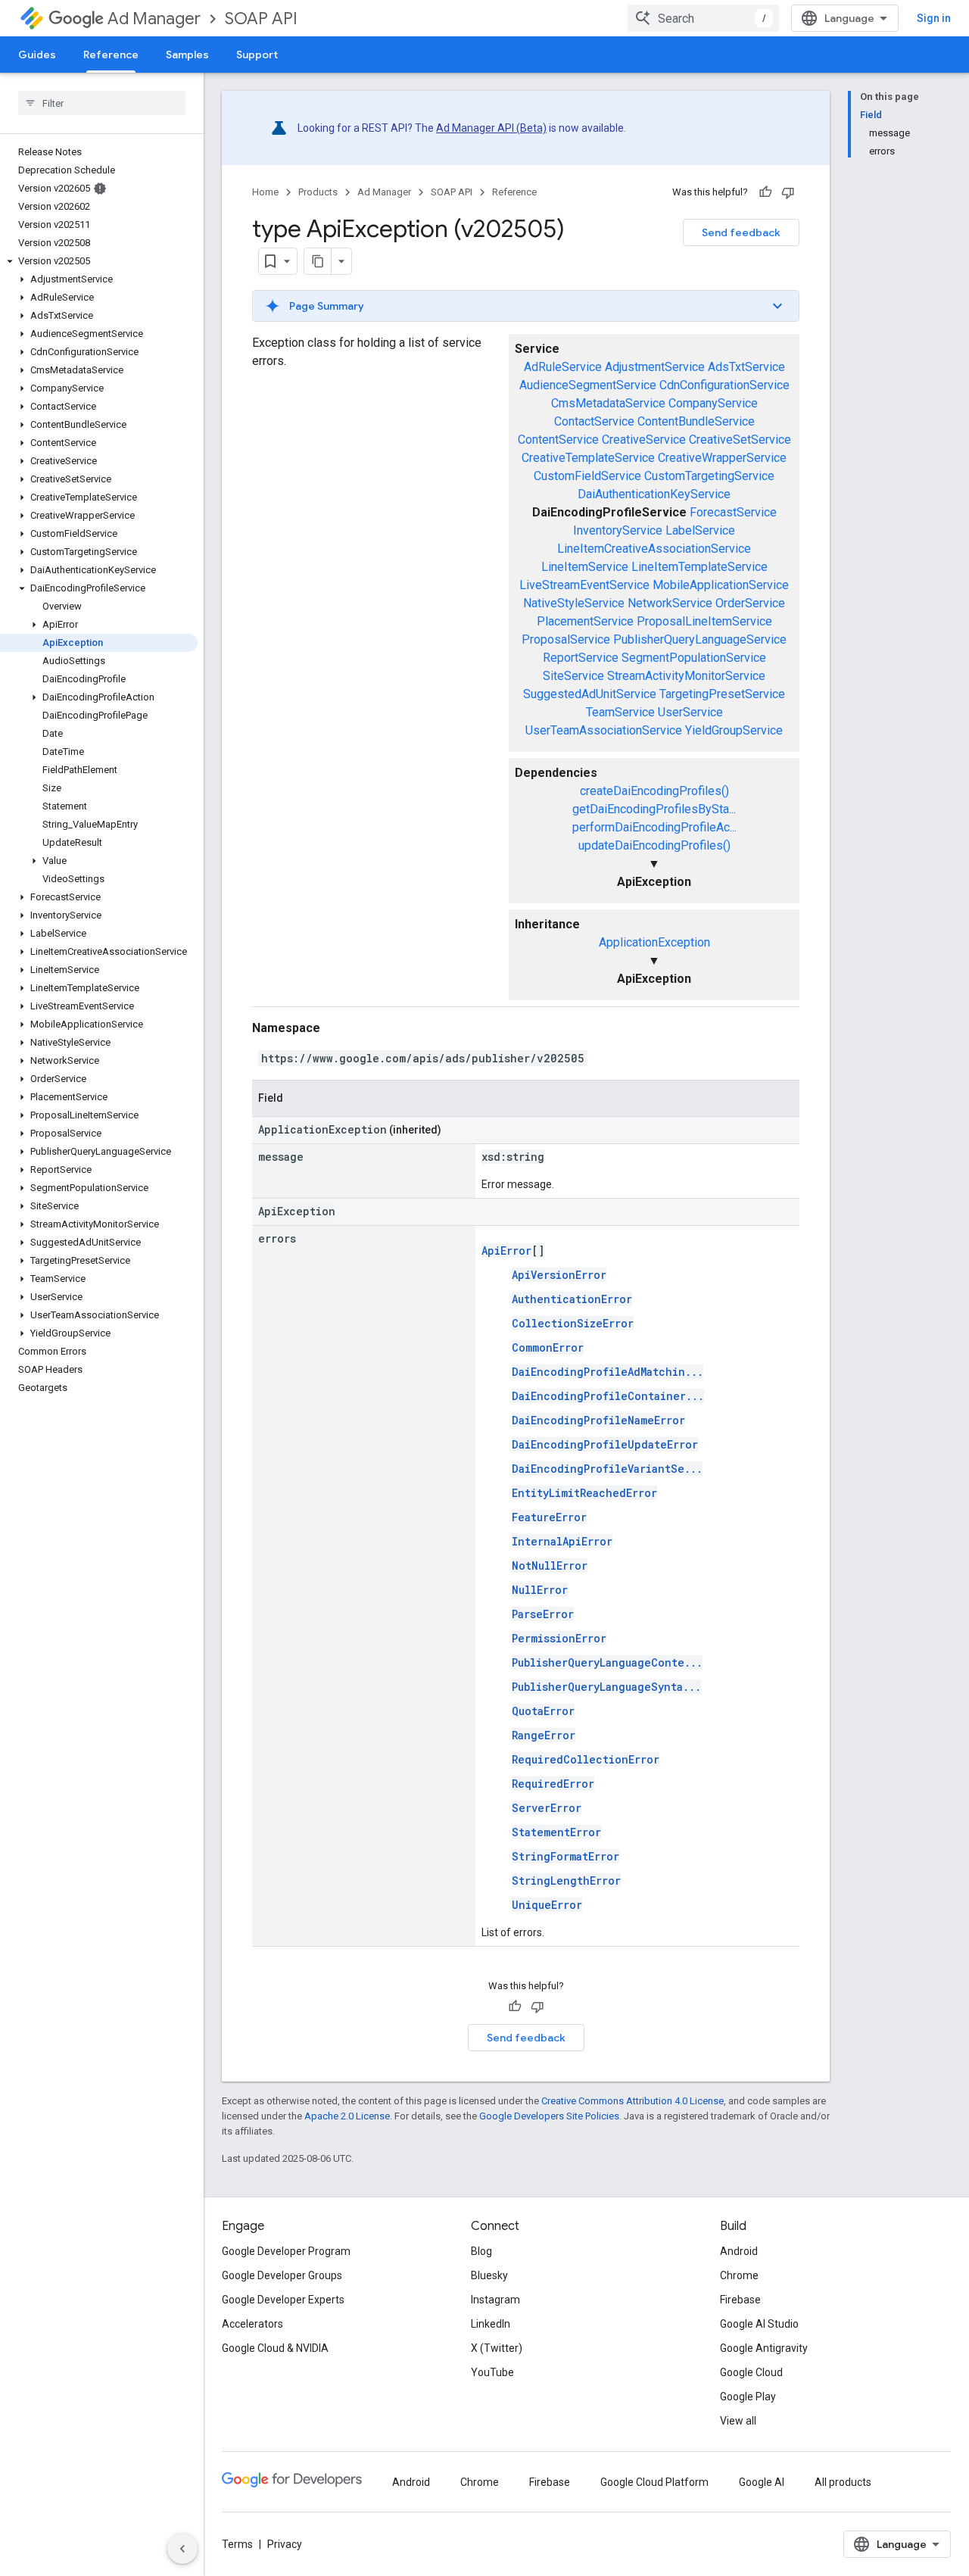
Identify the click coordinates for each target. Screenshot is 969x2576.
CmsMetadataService (608, 403)
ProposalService (566, 639)
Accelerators (252, 2324)
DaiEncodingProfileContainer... (608, 1396)
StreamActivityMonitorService (686, 676)
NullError (540, 1590)
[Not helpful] (788, 192)
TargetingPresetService (722, 694)
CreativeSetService (740, 440)
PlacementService (585, 621)
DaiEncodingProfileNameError (598, 1420)
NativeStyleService (574, 603)
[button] (99, 261)
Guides (37, 55)
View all (738, 2421)
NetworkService (670, 603)
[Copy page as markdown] (318, 261)
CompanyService (713, 403)
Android (739, 2251)
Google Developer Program (286, 2251)
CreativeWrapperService (722, 458)
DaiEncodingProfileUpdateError (605, 1444)
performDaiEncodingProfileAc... (654, 827)
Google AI (762, 2482)
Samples (187, 55)
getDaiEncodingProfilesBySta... (654, 809)
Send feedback (741, 232)
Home (265, 192)
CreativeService (644, 440)
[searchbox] (102, 103)
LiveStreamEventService (584, 585)
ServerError (547, 1808)
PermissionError (559, 1638)
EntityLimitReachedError (584, 1493)
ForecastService (733, 512)
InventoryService (618, 530)
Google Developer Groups (282, 2275)
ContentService (558, 440)
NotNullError (550, 1566)
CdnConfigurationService (724, 385)
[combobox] (703, 18)
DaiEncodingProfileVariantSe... (607, 1469)
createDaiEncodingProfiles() (654, 791)
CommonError (548, 1347)
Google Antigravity (764, 2348)
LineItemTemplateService (699, 567)
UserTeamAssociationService (604, 730)
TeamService (620, 712)
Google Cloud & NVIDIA (275, 2348)
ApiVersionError (559, 1275)
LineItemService (585, 567)
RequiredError (553, 1784)
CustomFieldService (587, 476)
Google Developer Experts (283, 2300)
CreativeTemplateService (588, 458)
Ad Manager (154, 19)
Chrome (739, 2275)
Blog (481, 2251)
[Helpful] (765, 192)
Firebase (740, 2300)
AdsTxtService (746, 367)
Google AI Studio (759, 2324)
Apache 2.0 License (347, 2116)
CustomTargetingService (709, 476)
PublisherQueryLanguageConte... (607, 1662)
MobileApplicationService (721, 585)
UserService (690, 712)
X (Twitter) (497, 2348)
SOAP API (261, 19)
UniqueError (547, 1905)
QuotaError (543, 1711)
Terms (237, 2544)
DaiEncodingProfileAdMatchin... (608, 1372)
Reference (111, 55)
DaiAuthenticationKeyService (654, 494)
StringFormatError (566, 1856)
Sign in (934, 18)
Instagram (495, 2300)
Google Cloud (751, 2372)
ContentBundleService (696, 421)
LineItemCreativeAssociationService (654, 549)
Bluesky (489, 2275)
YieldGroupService (734, 730)
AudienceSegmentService (588, 385)
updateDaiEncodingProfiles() (654, 845)
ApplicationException (654, 942)
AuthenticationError (572, 1299)
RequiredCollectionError (586, 1759)
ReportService (581, 658)
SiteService (573, 676)
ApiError (506, 1251)
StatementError (556, 1832)
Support (257, 55)
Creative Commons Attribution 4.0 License (632, 2101)
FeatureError (549, 1517)
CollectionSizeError (573, 1323)
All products (843, 2482)
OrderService (750, 603)
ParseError (543, 1614)
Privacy (285, 2544)
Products (318, 192)
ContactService (594, 421)
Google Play (748, 2397)
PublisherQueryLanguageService (700, 639)
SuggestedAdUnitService (590, 694)
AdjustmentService (655, 367)
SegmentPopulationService (694, 658)
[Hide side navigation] (182, 2549)
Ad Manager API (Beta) (491, 128)
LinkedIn (491, 2324)
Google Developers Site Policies (549, 2116)
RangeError (544, 1735)
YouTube (492, 2372)
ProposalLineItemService (704, 621)
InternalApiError (562, 1541)
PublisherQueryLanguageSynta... (606, 1687)
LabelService (700, 530)
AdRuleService (563, 367)
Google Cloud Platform (654, 2482)
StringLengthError (566, 1881)
